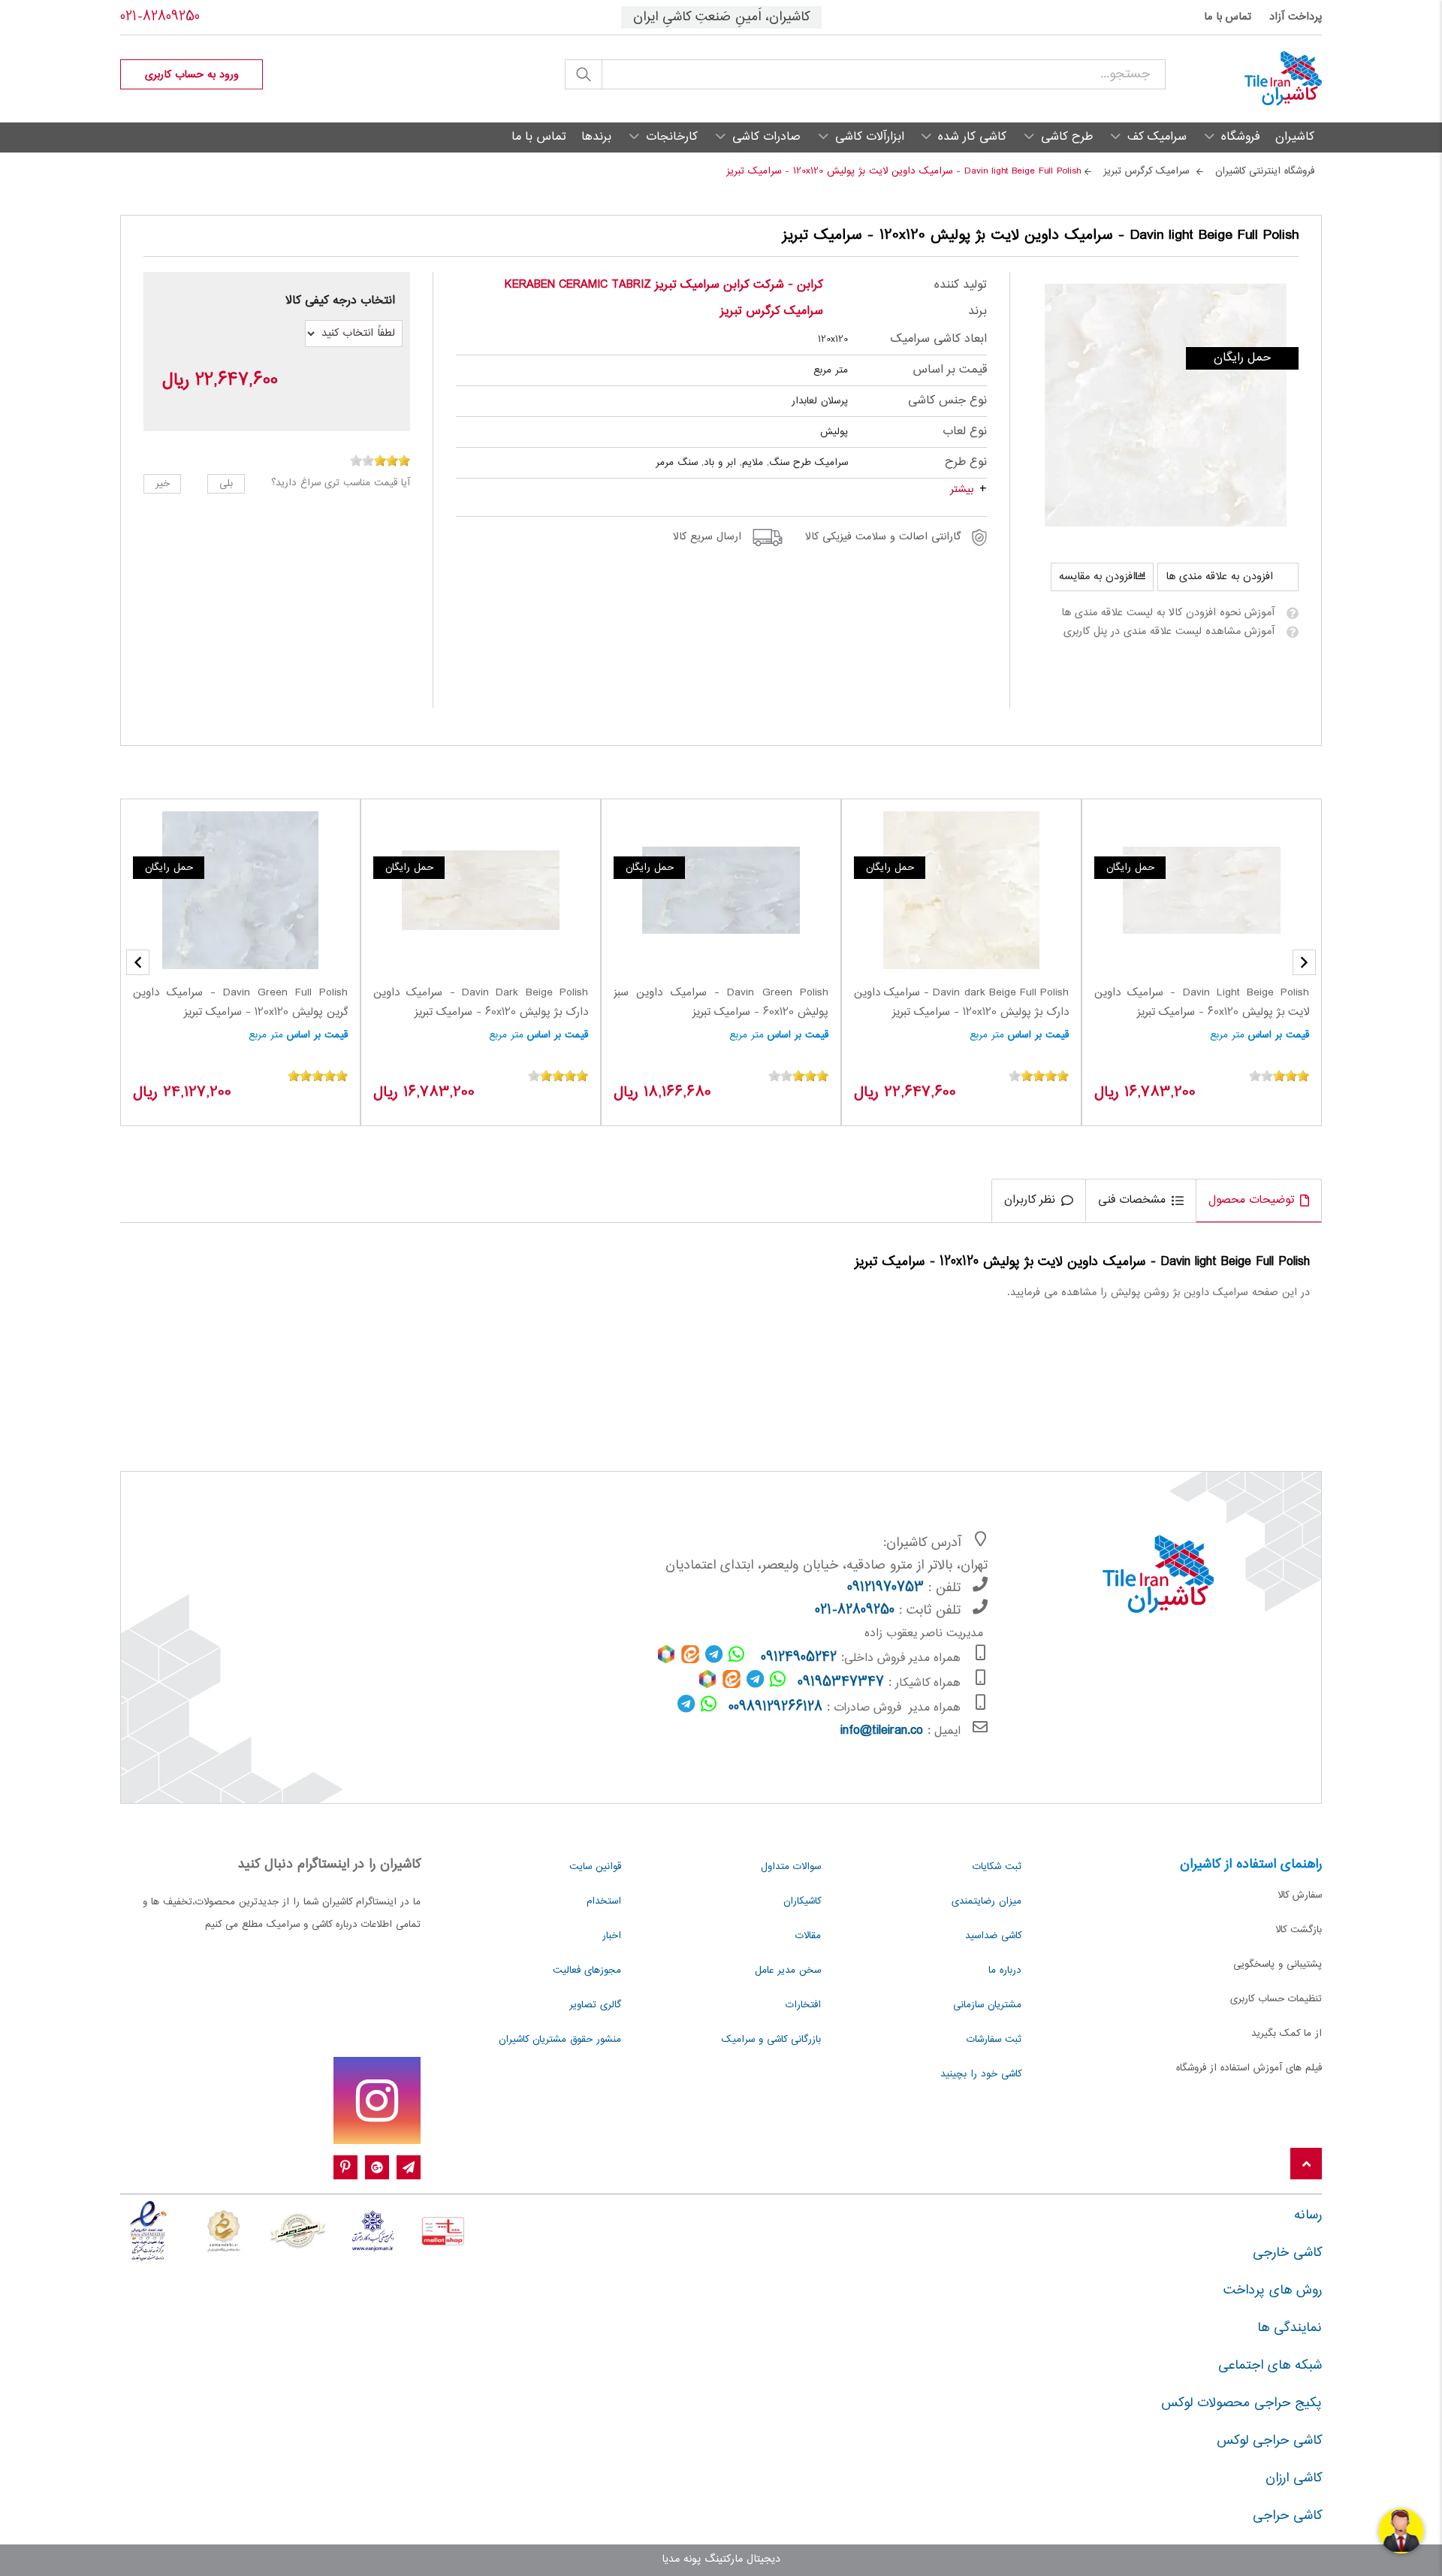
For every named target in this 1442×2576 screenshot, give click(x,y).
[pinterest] (345, 2168)
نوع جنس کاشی (947, 401)
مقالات (808, 1936)
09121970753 (885, 1588)
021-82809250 (160, 17)
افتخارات (803, 2005)
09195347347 (841, 1683)
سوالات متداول (791, 1867)
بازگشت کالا (1299, 1930)
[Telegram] (409, 2168)
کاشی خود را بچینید (981, 2074)
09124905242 (799, 1658)
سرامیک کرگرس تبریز (772, 311)
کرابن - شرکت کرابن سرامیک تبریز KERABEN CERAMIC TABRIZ (664, 285)
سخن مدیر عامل (788, 1971)
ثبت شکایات (997, 1867)
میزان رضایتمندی (986, 1901)
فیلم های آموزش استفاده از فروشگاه (1249, 2068)
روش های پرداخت (1273, 2291)
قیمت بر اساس (950, 370)
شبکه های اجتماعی (1270, 2366)
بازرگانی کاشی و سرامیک (771, 2040)
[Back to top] (1306, 2165)
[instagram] (377, 2100)
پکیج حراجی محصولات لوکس (1241, 2403)
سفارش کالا (1300, 1895)
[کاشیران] (1244, 79)
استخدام (604, 1901)
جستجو (584, 74)
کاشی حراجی (1287, 2516)
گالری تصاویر (595, 2005)
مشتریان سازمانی (987, 2005)
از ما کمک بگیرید (1287, 2034)
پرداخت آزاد (1296, 17)
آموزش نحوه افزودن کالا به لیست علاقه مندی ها (1168, 613)
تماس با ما (1228, 17)
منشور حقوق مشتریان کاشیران (560, 2040)
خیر (163, 484)
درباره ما (1005, 1971)
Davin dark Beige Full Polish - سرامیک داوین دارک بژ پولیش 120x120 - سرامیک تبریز (961, 1003)
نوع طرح (966, 462)
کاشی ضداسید (993, 1936)
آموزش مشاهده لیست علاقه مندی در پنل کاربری (1169, 632)
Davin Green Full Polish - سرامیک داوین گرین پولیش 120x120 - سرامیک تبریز (240, 1003)
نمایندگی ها (1290, 2328)
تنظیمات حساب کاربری (1276, 1999)
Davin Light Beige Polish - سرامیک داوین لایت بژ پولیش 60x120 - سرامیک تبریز (1202, 1003)
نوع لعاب (965, 432)
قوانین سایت (595, 1867)
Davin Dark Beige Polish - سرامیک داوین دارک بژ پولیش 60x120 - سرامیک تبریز (481, 1003)
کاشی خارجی (1287, 2253)
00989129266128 (775, 1708)
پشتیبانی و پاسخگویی (1278, 1964)
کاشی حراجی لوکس (1269, 2441)
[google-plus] (377, 2168)
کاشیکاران (802, 1901)
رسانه (1308, 2215)
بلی (226, 484)
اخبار (612, 1936)
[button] (138, 962)
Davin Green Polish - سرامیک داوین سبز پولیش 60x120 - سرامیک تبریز (721, 1003)
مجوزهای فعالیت (587, 1971)
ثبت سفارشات (994, 2040)
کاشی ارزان (1294, 2478)
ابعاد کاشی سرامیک (939, 339)
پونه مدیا (681, 2559)
